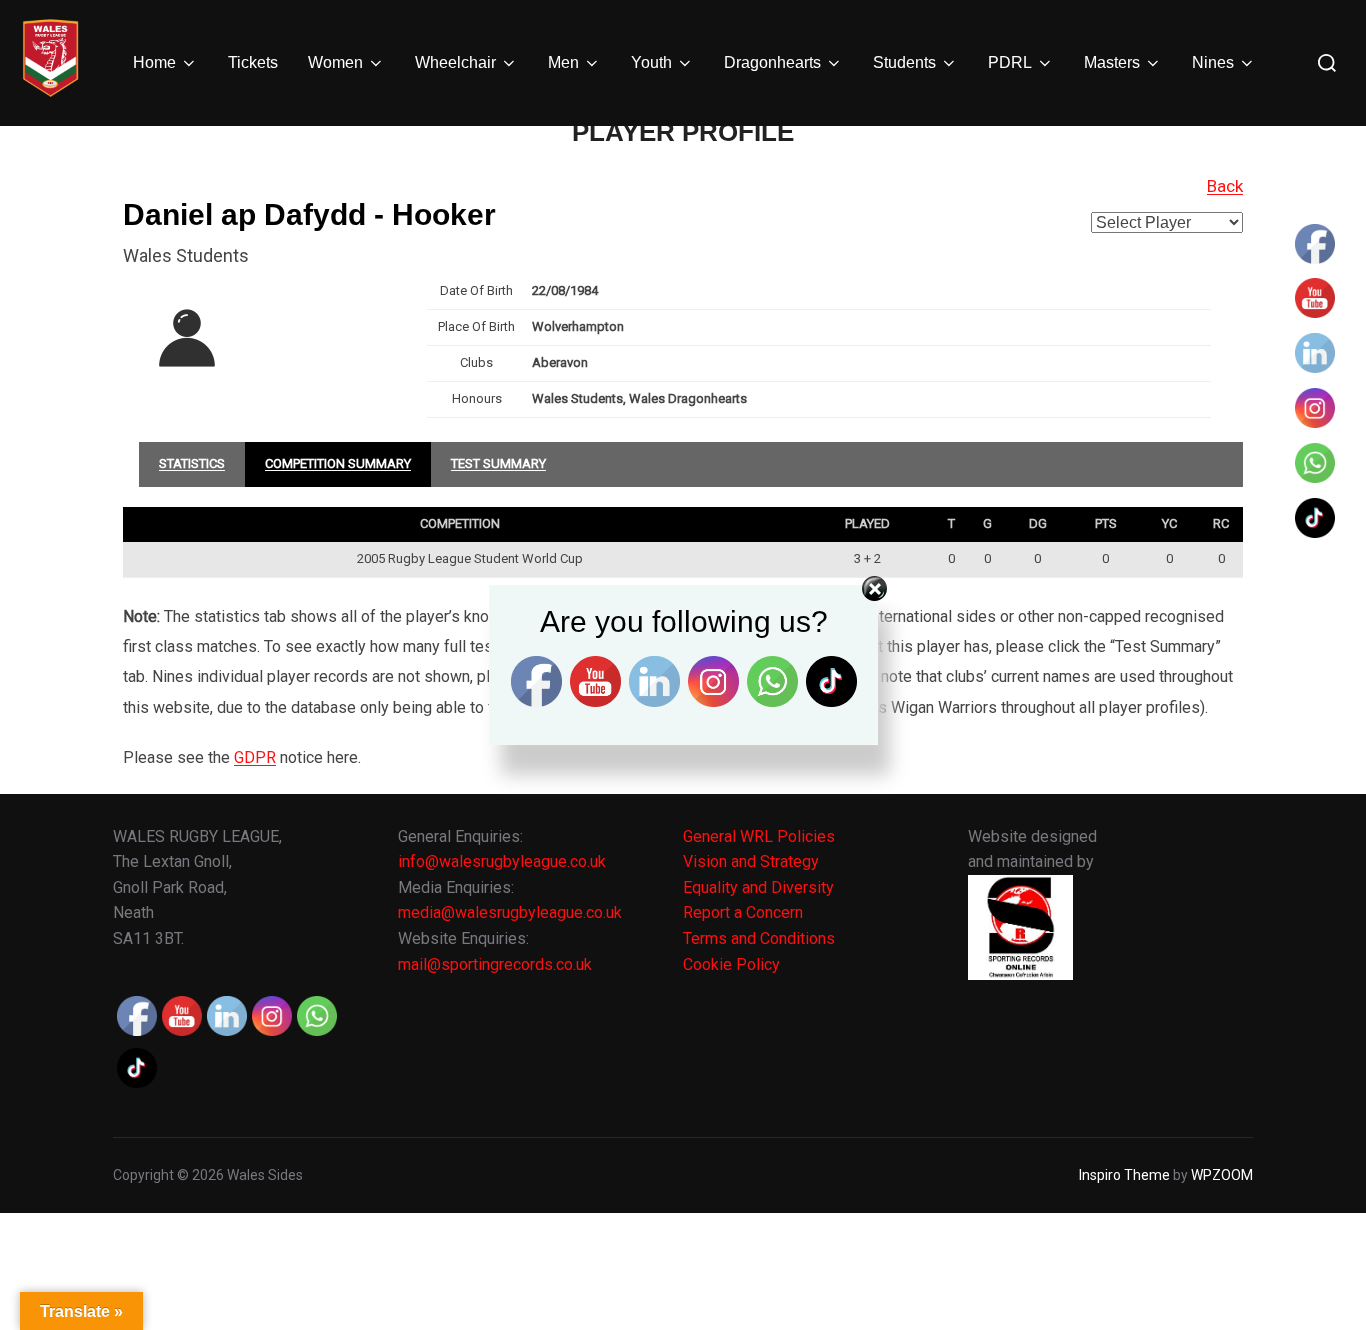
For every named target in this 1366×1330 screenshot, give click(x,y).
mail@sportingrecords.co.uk (495, 964)
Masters (1112, 62)
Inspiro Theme (1124, 1175)
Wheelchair (455, 62)
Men (563, 62)
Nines (1213, 62)
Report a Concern (743, 912)
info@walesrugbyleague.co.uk (502, 861)
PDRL (1010, 62)
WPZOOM (1222, 1175)
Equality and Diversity (758, 887)
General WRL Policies (759, 836)
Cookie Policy (731, 964)
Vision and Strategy (751, 861)
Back (1225, 186)
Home (154, 62)
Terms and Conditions (759, 938)
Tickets (253, 62)
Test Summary (498, 463)
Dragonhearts (772, 62)
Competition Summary (338, 463)
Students (904, 62)
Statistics (192, 463)
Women (335, 62)
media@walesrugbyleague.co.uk (510, 912)
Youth (651, 62)
